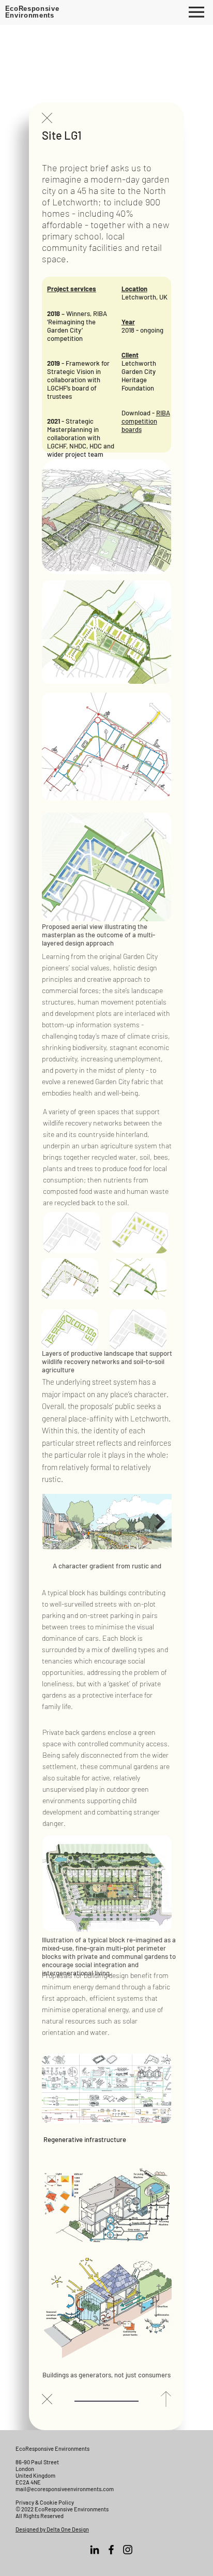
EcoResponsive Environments (32, 12)
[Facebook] (111, 2550)
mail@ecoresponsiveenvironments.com (65, 2489)
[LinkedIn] (95, 2550)
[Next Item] (160, 1522)
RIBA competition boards (146, 421)
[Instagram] (128, 2550)
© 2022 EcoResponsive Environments (62, 2509)
